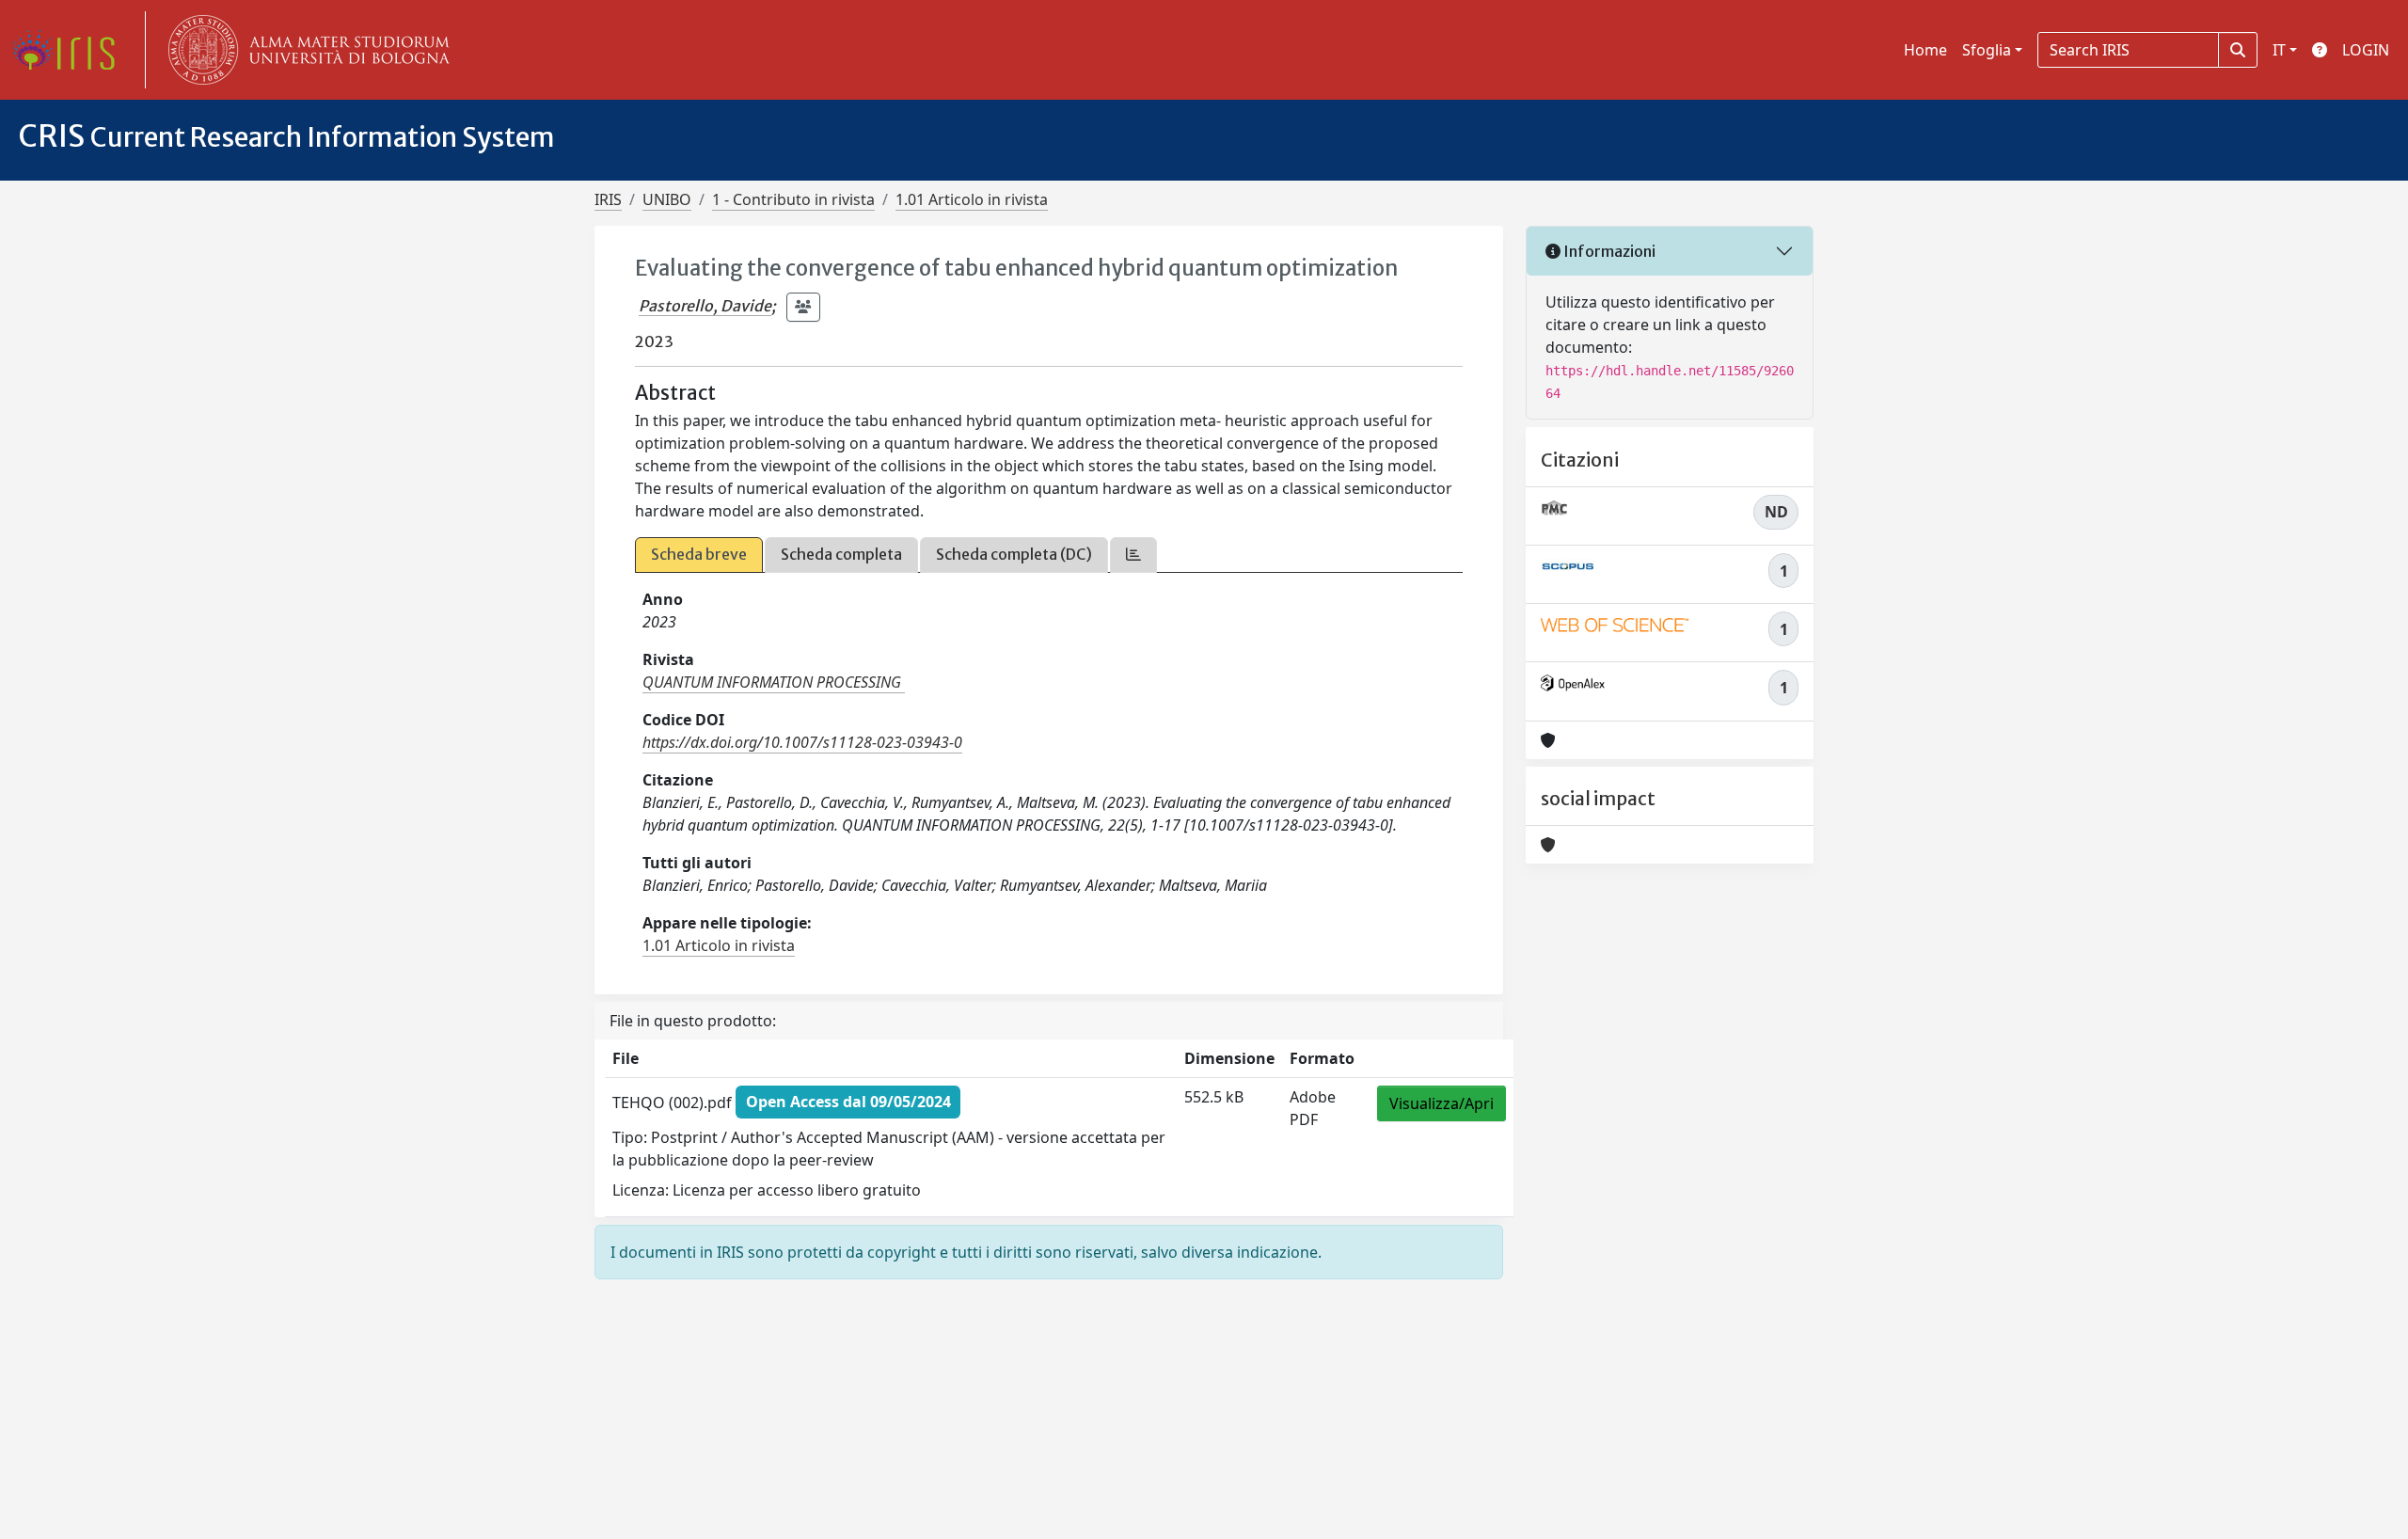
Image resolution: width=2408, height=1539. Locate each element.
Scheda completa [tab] (841, 554)
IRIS (608, 199)
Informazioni (1608, 251)
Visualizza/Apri (1442, 1103)
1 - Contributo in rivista (793, 199)
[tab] (1133, 555)
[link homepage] (71, 50)
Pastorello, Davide (705, 306)
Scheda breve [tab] (699, 554)
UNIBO (667, 199)
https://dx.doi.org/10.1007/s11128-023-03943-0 (802, 742)
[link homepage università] (305, 50)
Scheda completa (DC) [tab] (1014, 554)
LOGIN (2366, 50)
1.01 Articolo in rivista (972, 199)
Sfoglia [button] (1987, 50)
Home (1925, 50)
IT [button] (2279, 50)
